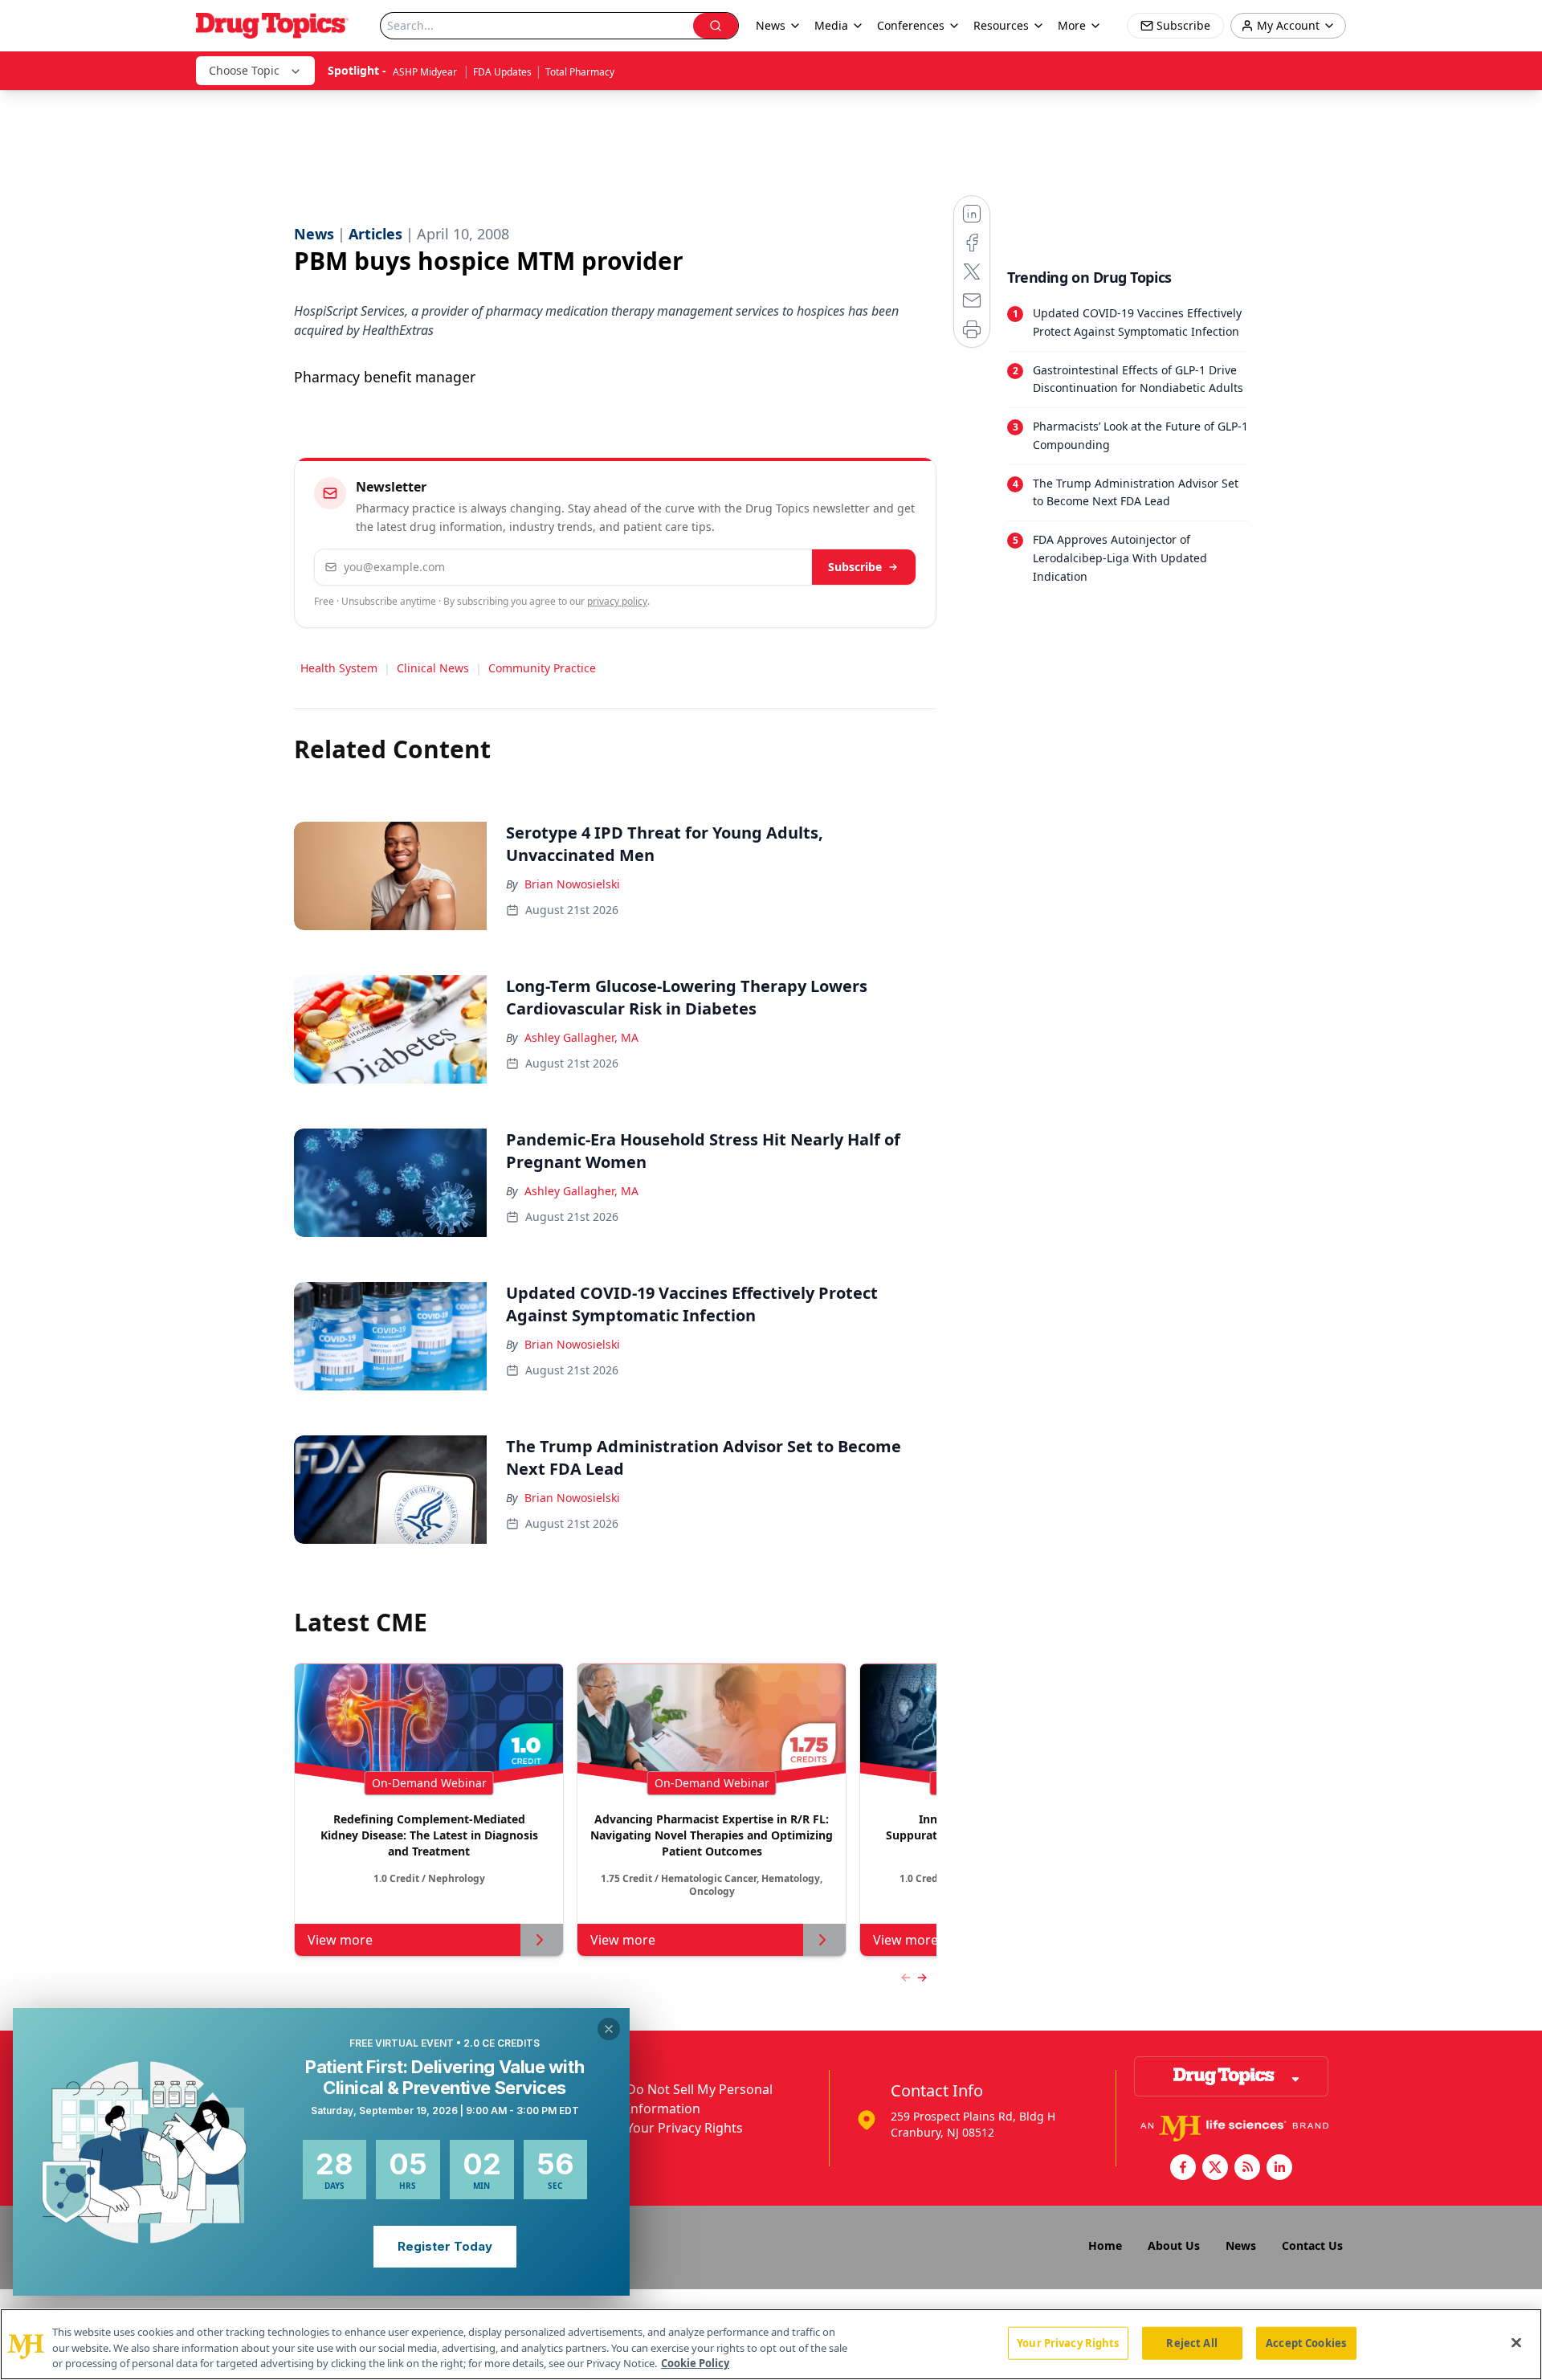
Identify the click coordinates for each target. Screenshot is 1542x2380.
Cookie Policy (695, 2363)
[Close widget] (609, 2029)
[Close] (1516, 2342)
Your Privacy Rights (685, 2128)
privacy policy (617, 601)
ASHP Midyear (426, 72)
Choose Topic (244, 70)
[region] (771, 2344)
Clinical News (433, 668)
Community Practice (542, 668)
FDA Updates (502, 72)
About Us (1174, 2245)
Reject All (1191, 2342)
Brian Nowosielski (572, 884)
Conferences (911, 25)
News (1241, 2245)
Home (1105, 2245)
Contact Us (1312, 2245)
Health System (339, 668)
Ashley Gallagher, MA (581, 1037)
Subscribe (855, 567)
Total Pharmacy (580, 72)
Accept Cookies (1306, 2342)
